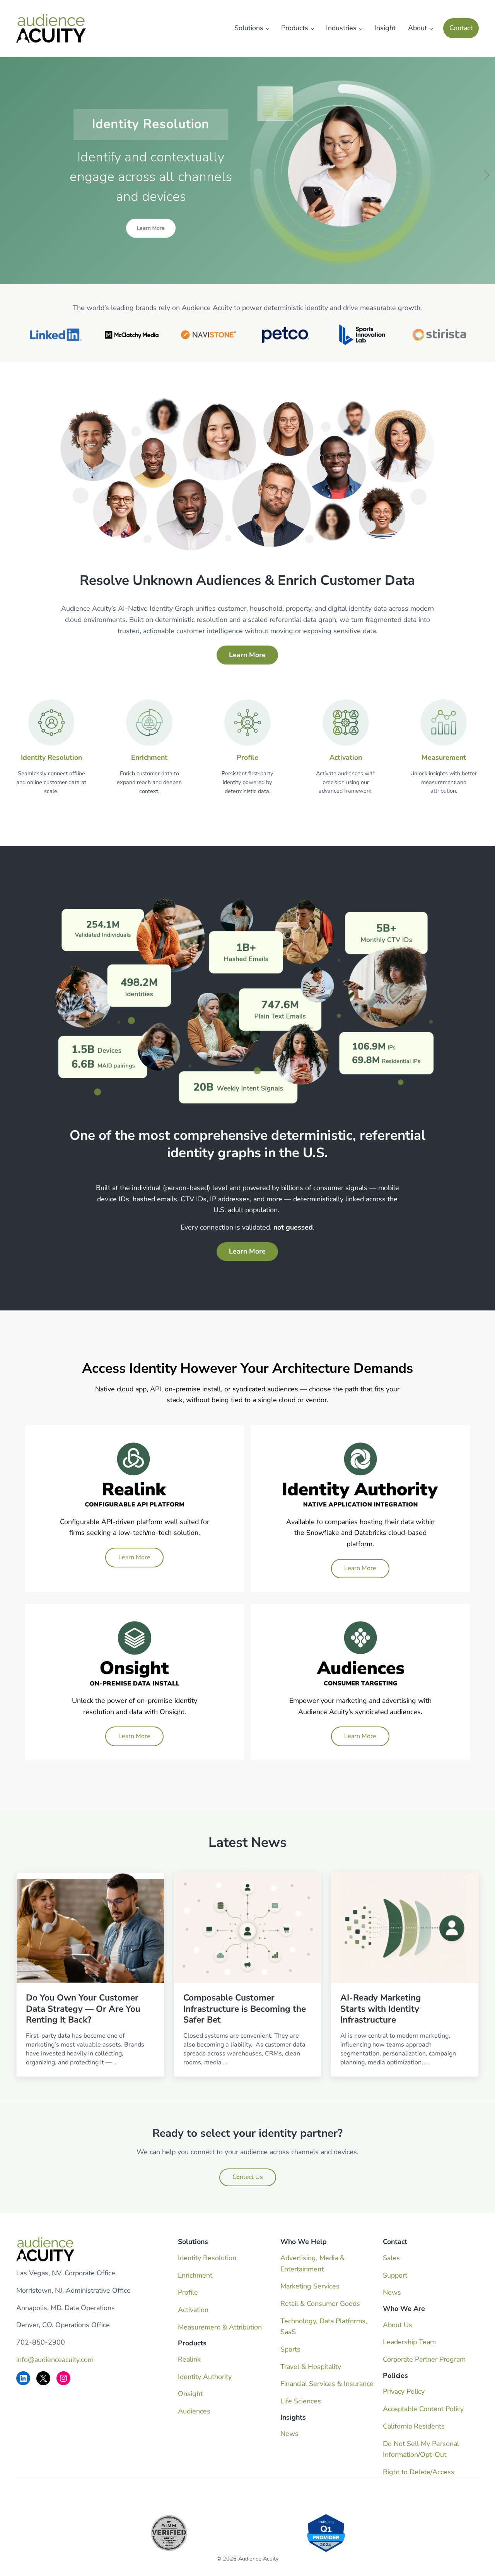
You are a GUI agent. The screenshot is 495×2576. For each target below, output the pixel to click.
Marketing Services (310, 2286)
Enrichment (149, 757)
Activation (346, 757)
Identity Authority (205, 2377)
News (289, 2434)
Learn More (134, 1557)
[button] (8, 175)
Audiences (194, 2411)
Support (395, 2275)
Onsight (190, 2394)
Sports (290, 2349)
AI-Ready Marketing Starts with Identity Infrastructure (381, 2009)
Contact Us (248, 2177)
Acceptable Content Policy (423, 2409)
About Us (398, 2325)
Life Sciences (301, 2401)
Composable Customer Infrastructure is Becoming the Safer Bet (245, 2009)
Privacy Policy (404, 2391)
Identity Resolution (51, 757)
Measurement (444, 757)
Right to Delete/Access (419, 2472)
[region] (247, 175)
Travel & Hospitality (311, 2367)
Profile (247, 757)
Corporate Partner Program (424, 2359)
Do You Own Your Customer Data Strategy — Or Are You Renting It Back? (83, 2009)
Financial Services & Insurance (327, 2384)
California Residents (414, 2426)
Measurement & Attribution (220, 2327)
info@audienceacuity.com (55, 2360)
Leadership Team (409, 2342)
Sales (391, 2258)
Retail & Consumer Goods (320, 2304)
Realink (189, 2359)
